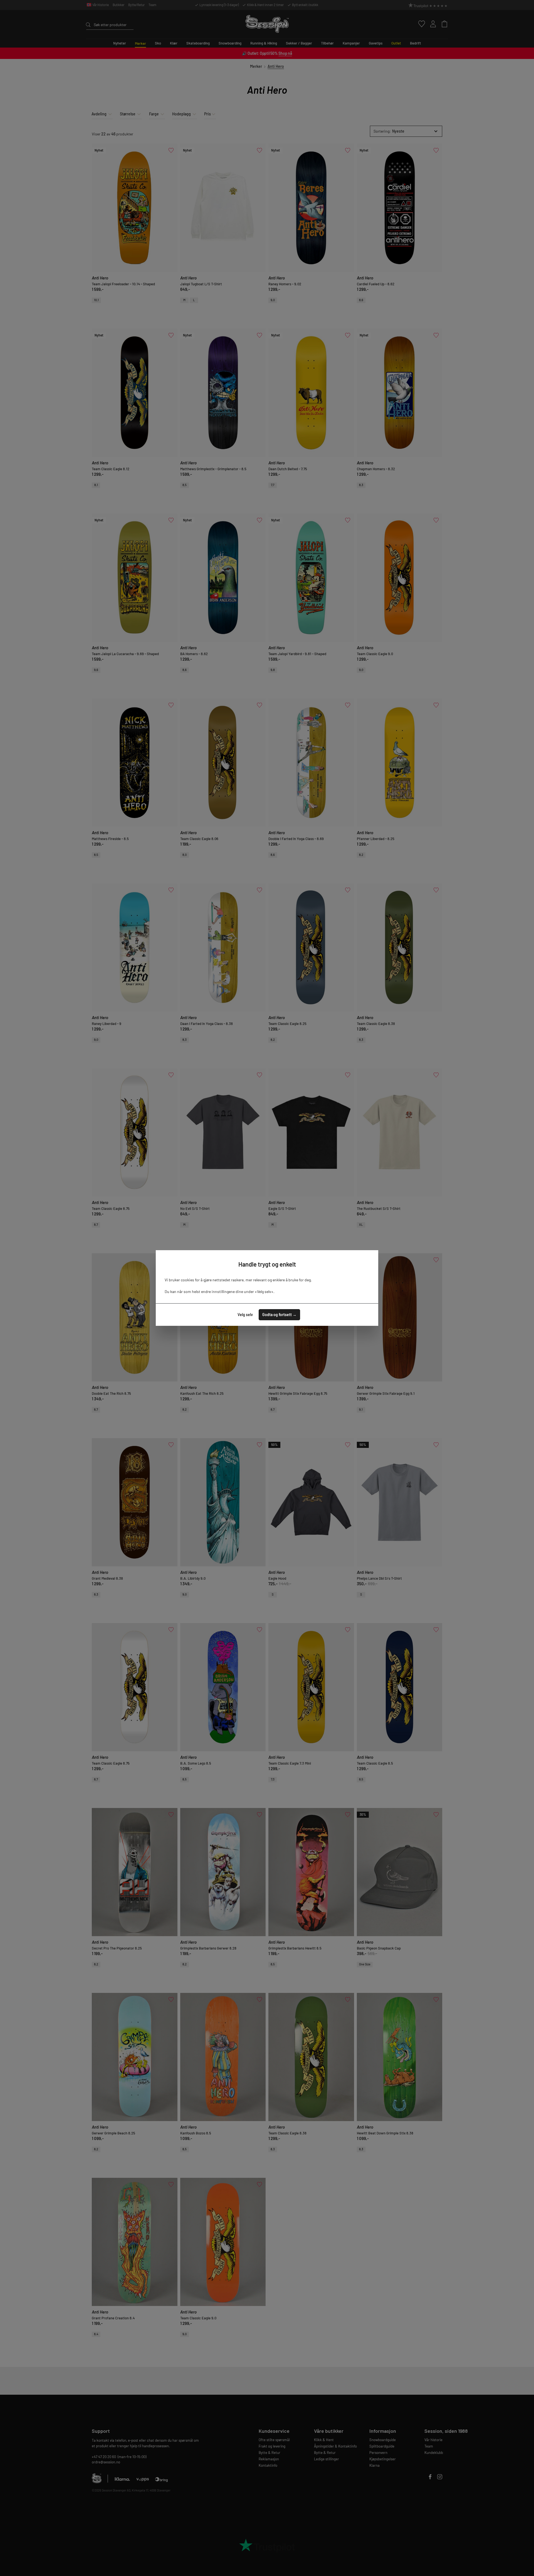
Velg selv (245, 1315)
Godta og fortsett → (279, 1315)
